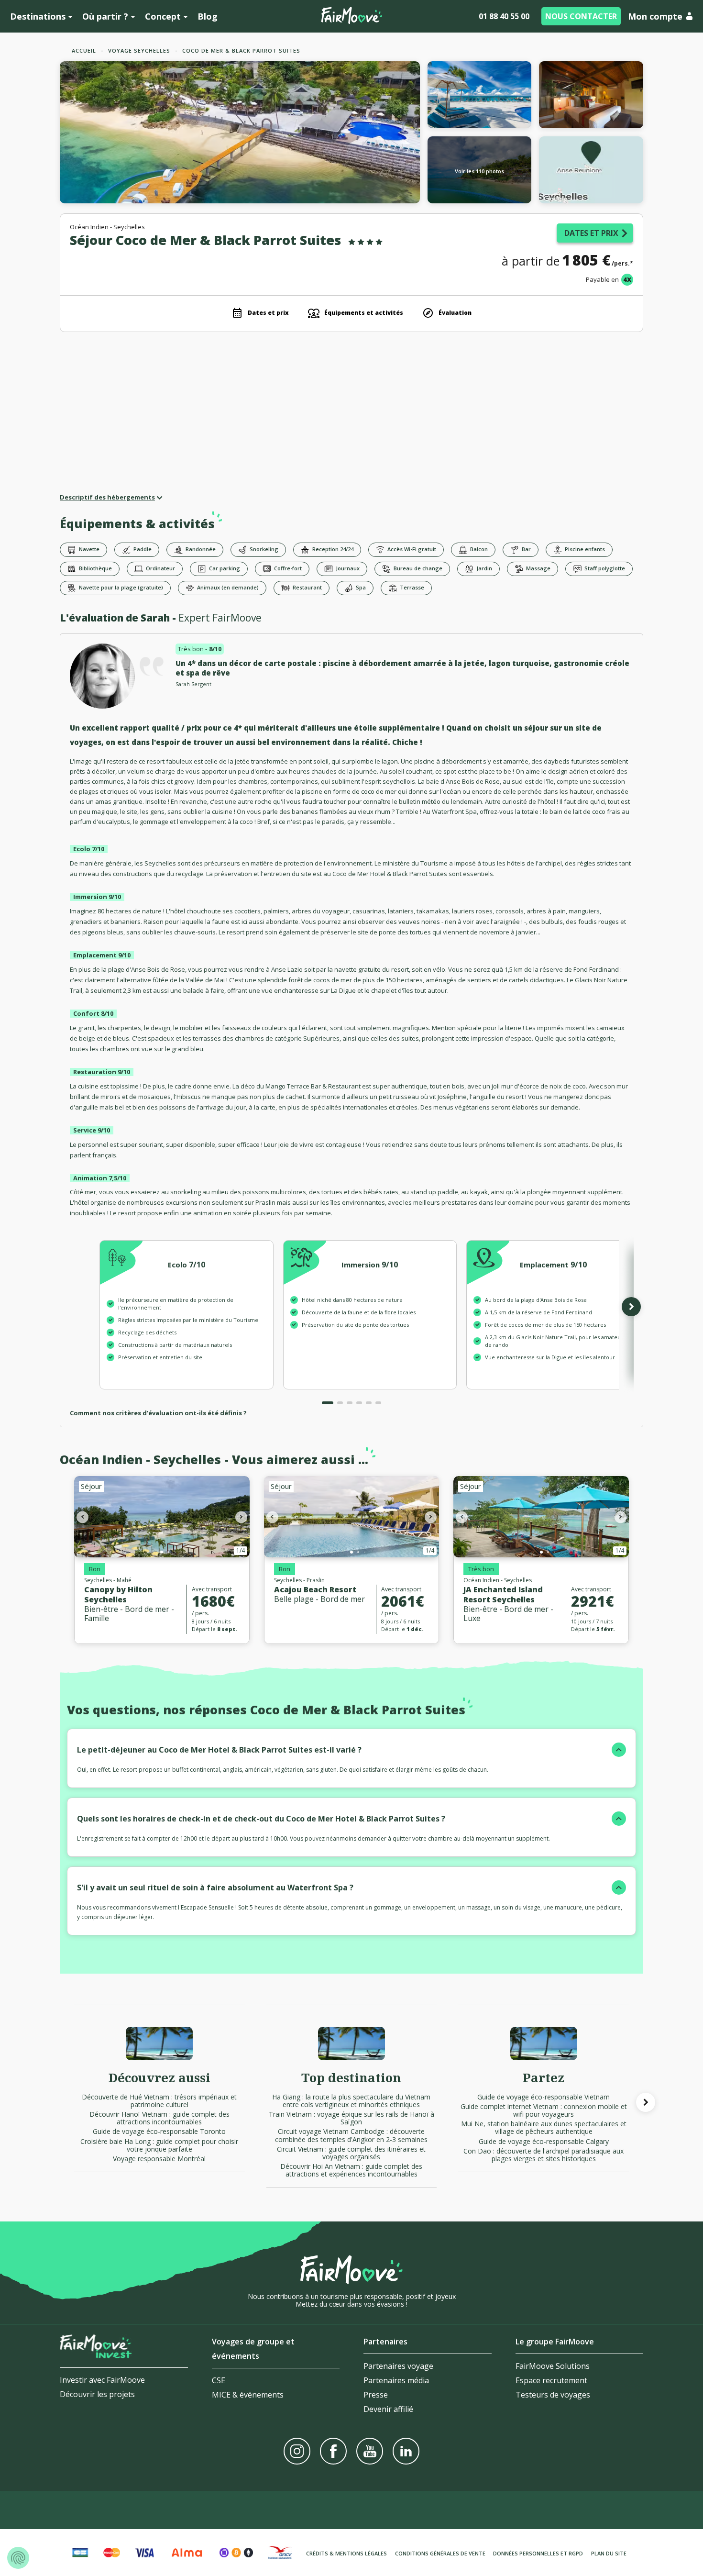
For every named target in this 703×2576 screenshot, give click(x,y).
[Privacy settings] (18, 2558)
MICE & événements (248, 2395)
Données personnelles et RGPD (538, 2553)
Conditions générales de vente (440, 2553)
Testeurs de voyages (553, 2395)
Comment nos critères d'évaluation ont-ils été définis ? (158, 1413)
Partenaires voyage (398, 2366)
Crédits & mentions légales (346, 2553)
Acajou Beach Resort (315, 1589)
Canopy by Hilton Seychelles (118, 1594)
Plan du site (609, 2553)
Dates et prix (591, 233)
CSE (219, 2380)
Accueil (84, 50)
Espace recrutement (551, 2380)
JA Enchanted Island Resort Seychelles (503, 1594)
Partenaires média (396, 2380)
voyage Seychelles (139, 50)
